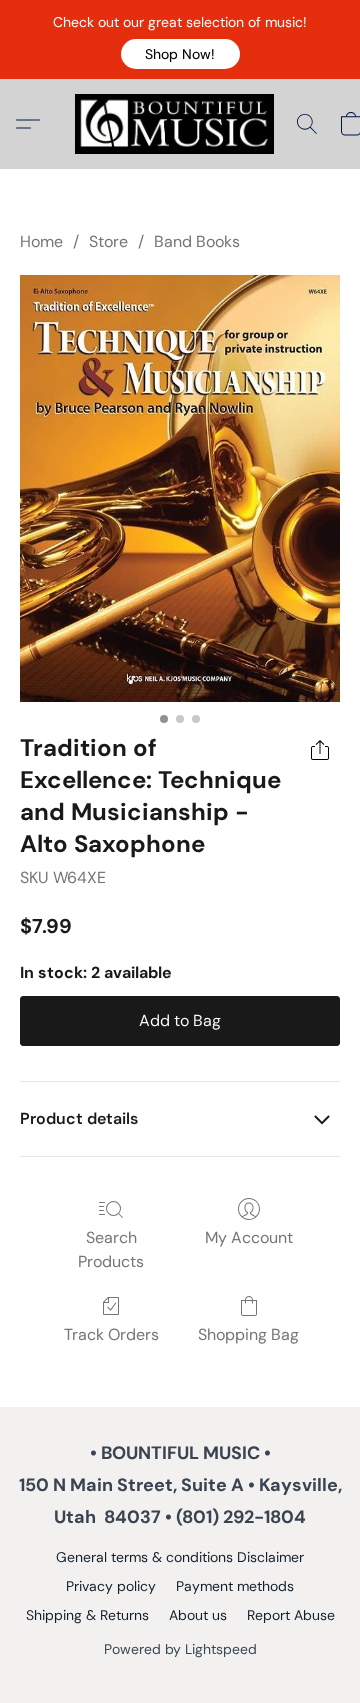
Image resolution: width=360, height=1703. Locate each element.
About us (198, 1615)
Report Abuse (291, 1615)
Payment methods (235, 1586)
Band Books (197, 241)
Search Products (111, 1249)
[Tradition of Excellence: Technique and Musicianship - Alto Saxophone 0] (180, 488)
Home (41, 241)
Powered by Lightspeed (180, 1649)
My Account (249, 1237)
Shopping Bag (248, 1334)
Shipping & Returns (87, 1615)
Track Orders (111, 1334)
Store (108, 241)
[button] (180, 54)
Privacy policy (111, 1586)
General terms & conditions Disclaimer (180, 1557)
